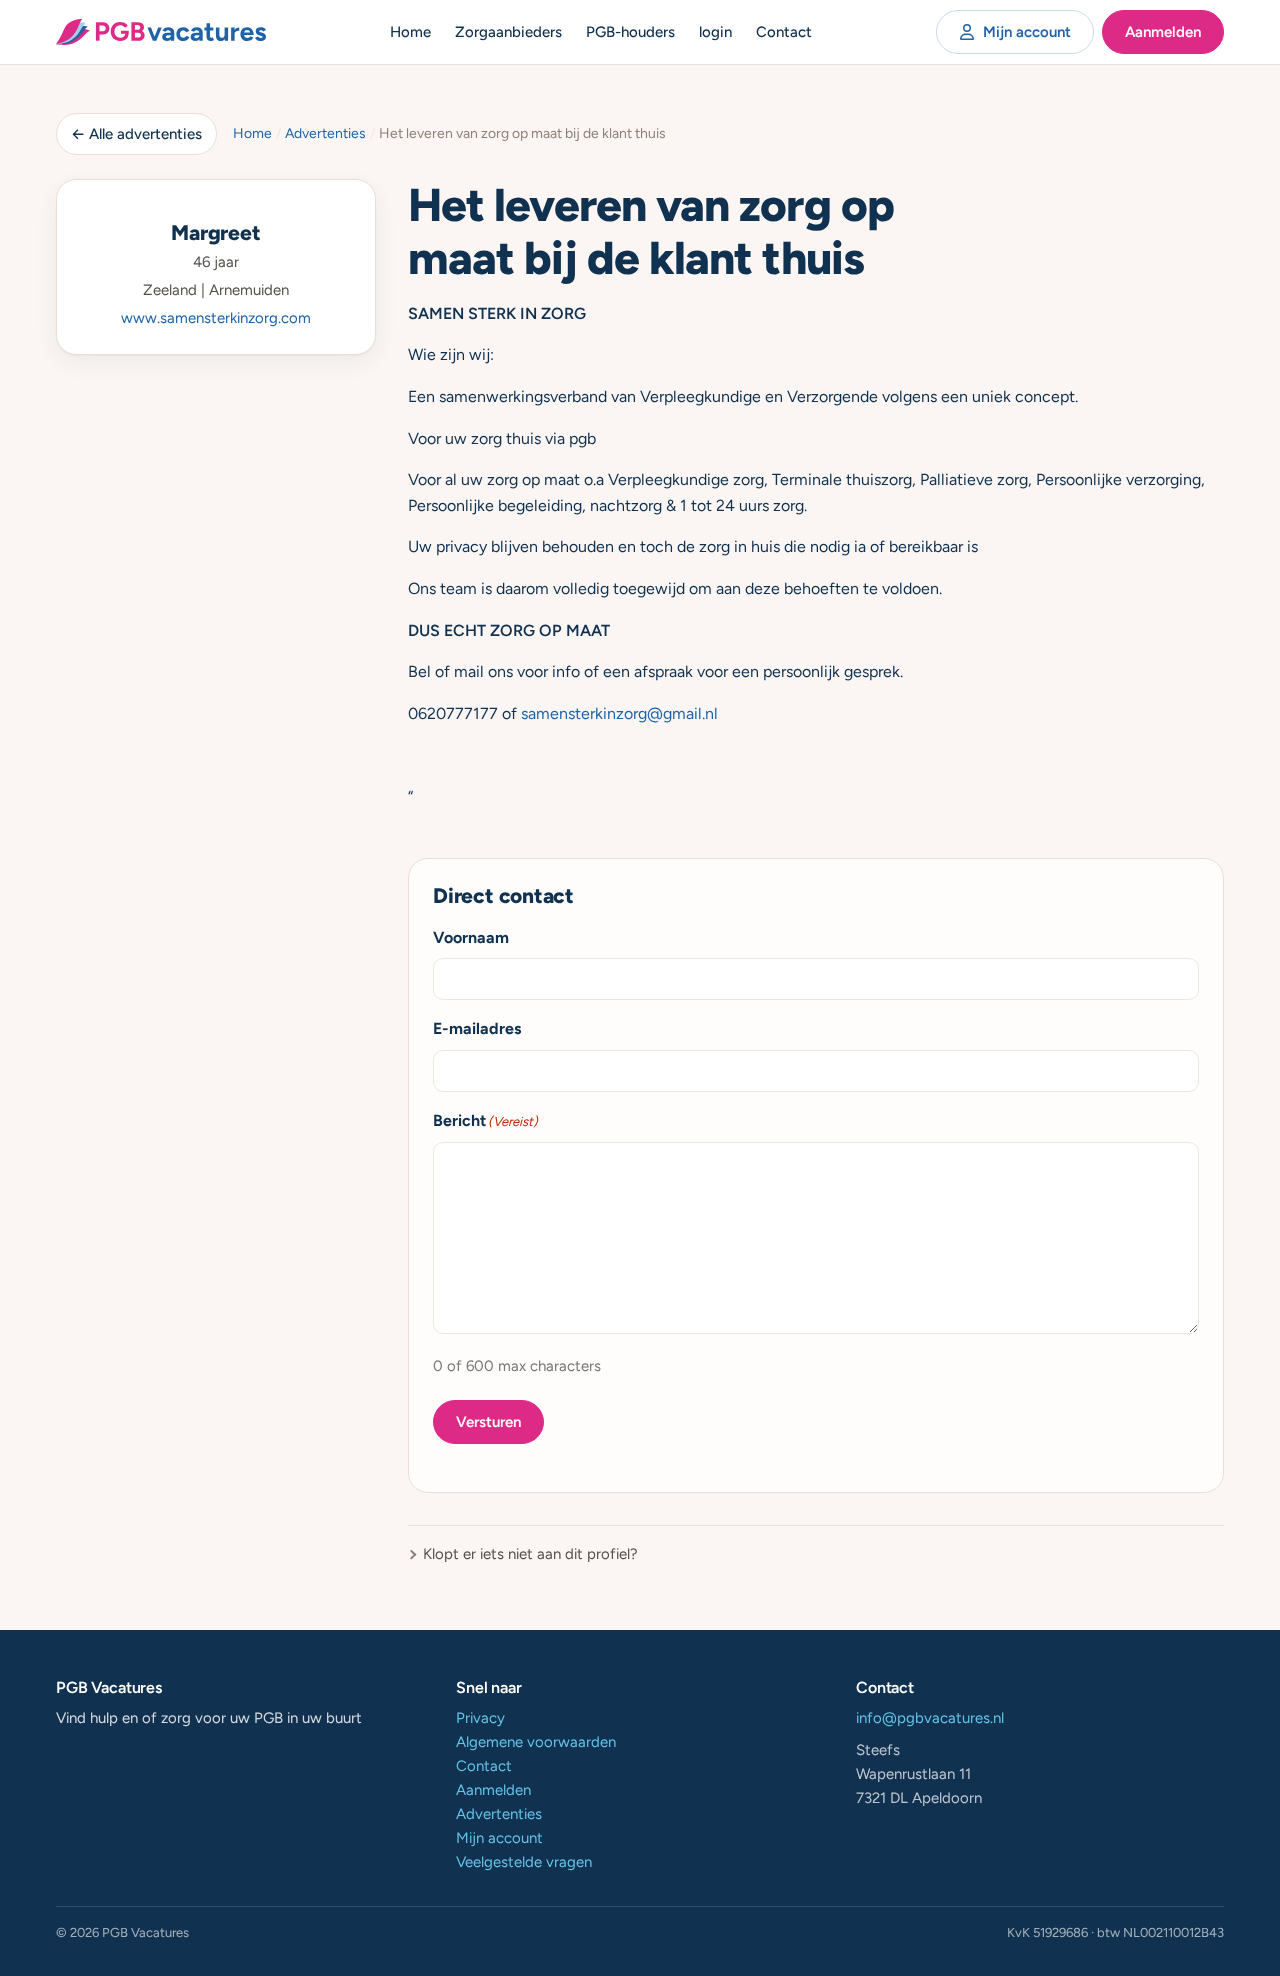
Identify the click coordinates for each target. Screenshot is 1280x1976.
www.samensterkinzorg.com (216, 318)
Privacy (480, 1718)
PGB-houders (630, 32)
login (715, 32)
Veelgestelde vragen (524, 1862)
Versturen (488, 1422)
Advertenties (325, 133)
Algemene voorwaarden (536, 1742)
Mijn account (1027, 32)
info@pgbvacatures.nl (930, 1718)
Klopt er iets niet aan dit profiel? (530, 1554)
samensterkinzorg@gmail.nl (619, 713)
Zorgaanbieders (508, 32)
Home (410, 32)
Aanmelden (1163, 32)
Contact (784, 32)
